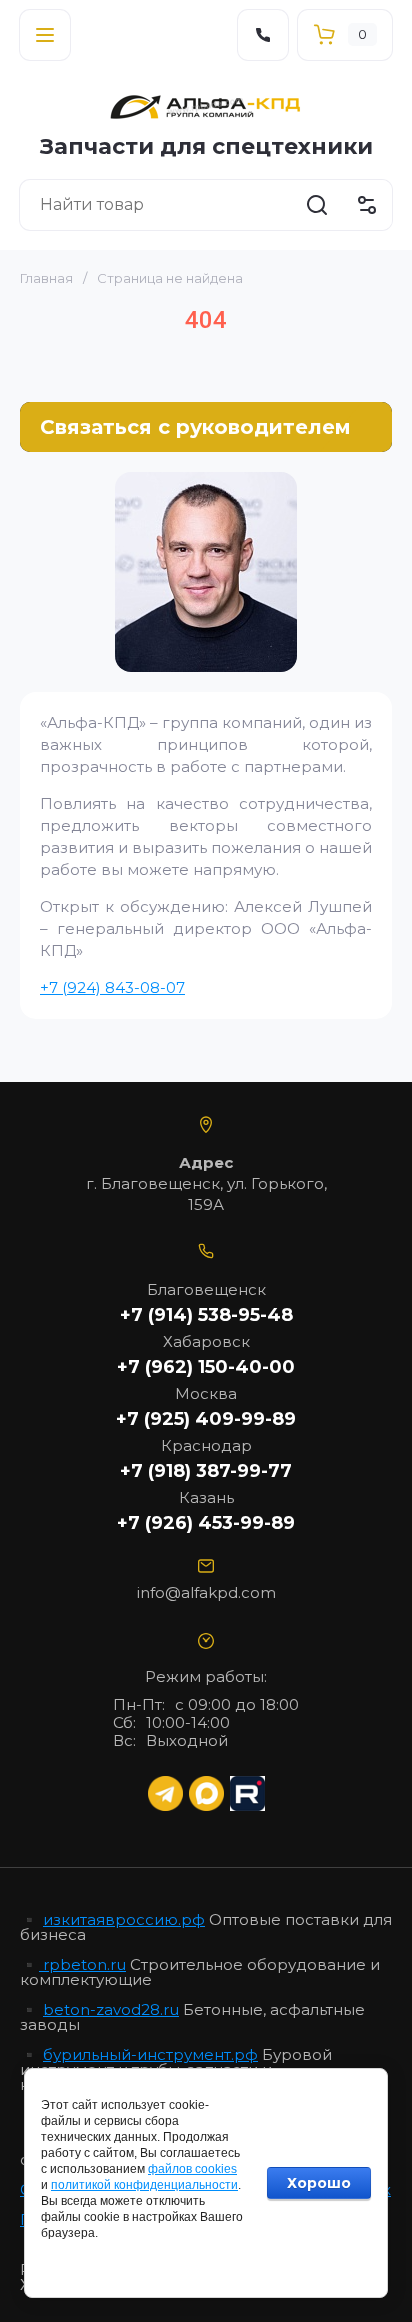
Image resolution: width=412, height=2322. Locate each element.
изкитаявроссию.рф (124, 1919)
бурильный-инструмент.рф (150, 2054)
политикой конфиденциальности (144, 2185)
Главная (46, 278)
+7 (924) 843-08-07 (112, 987)
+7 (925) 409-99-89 (206, 1419)
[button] (45, 35)
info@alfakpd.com (206, 1592)
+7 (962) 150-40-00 (206, 1367)
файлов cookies (192, 2169)
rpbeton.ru (82, 1964)
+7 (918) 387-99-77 (206, 1471)
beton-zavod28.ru (111, 2009)
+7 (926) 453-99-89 (206, 1523)
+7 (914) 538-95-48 (206, 1315)
